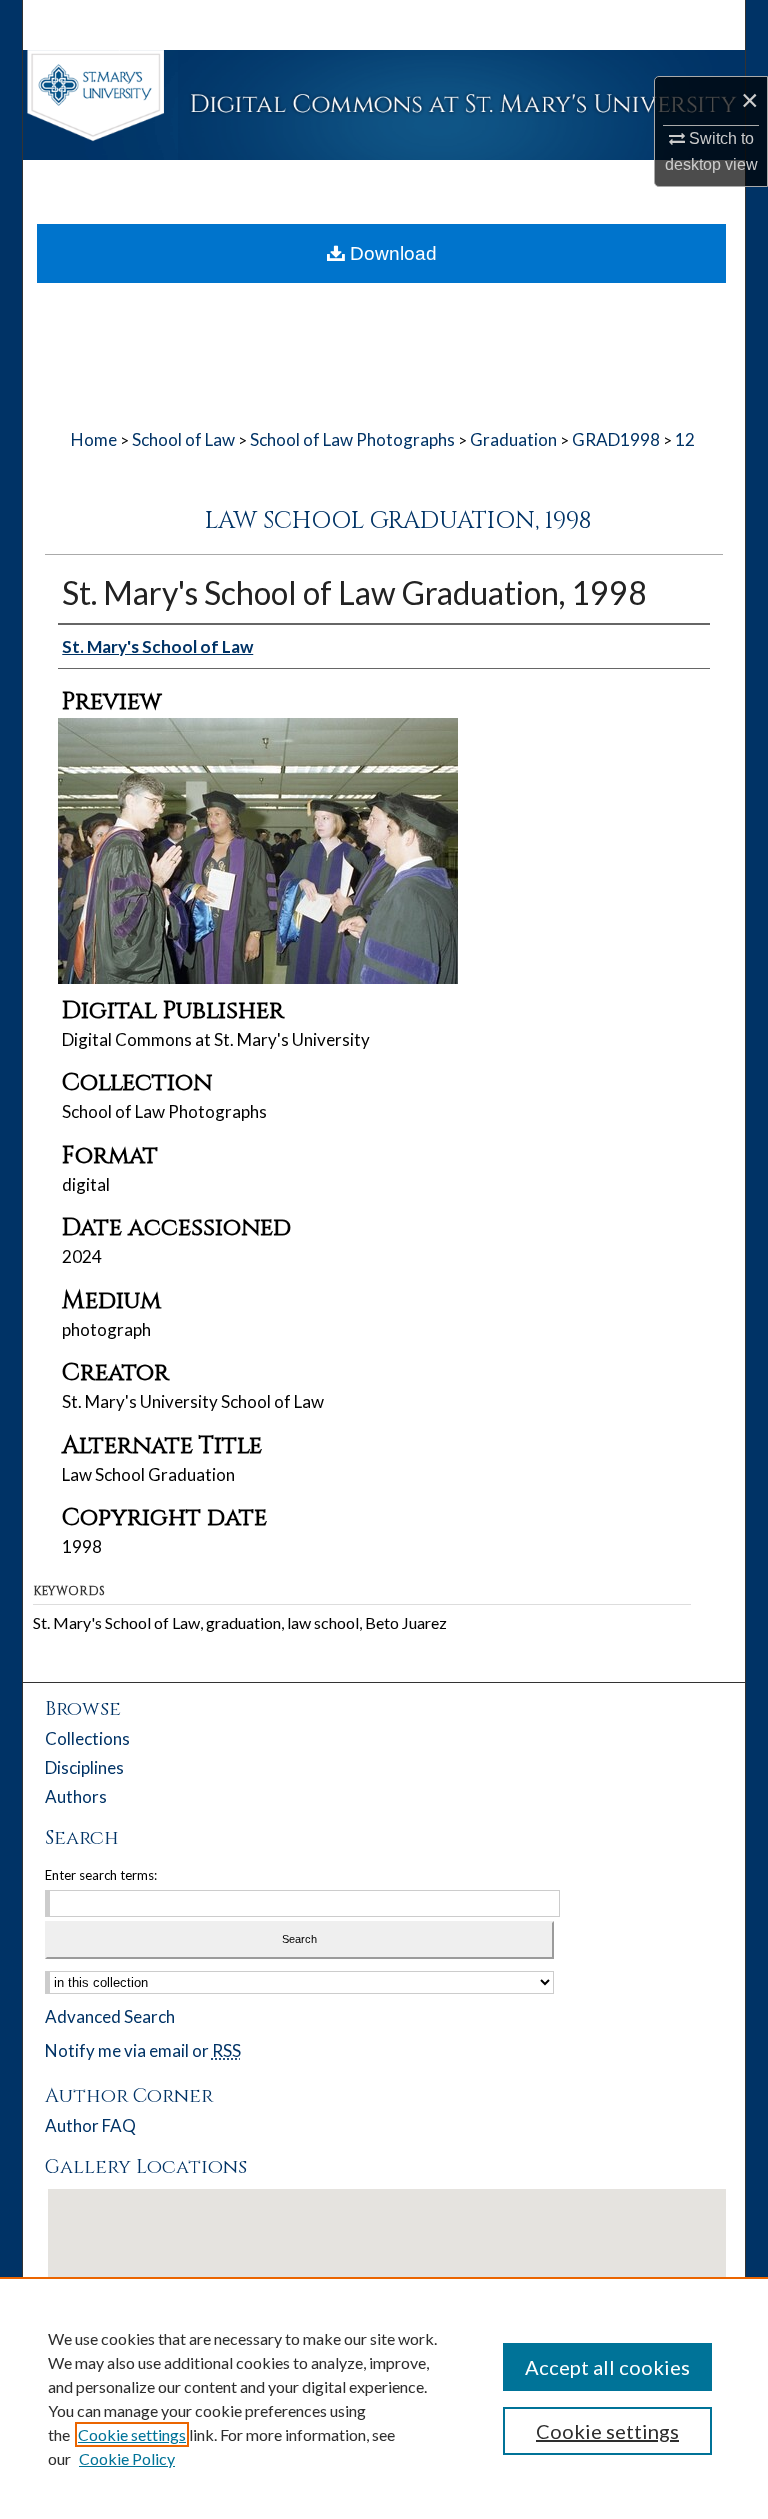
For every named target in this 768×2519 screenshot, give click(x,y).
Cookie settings (132, 2434)
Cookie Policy (127, 2458)
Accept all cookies (607, 2367)
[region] (384, 2398)
